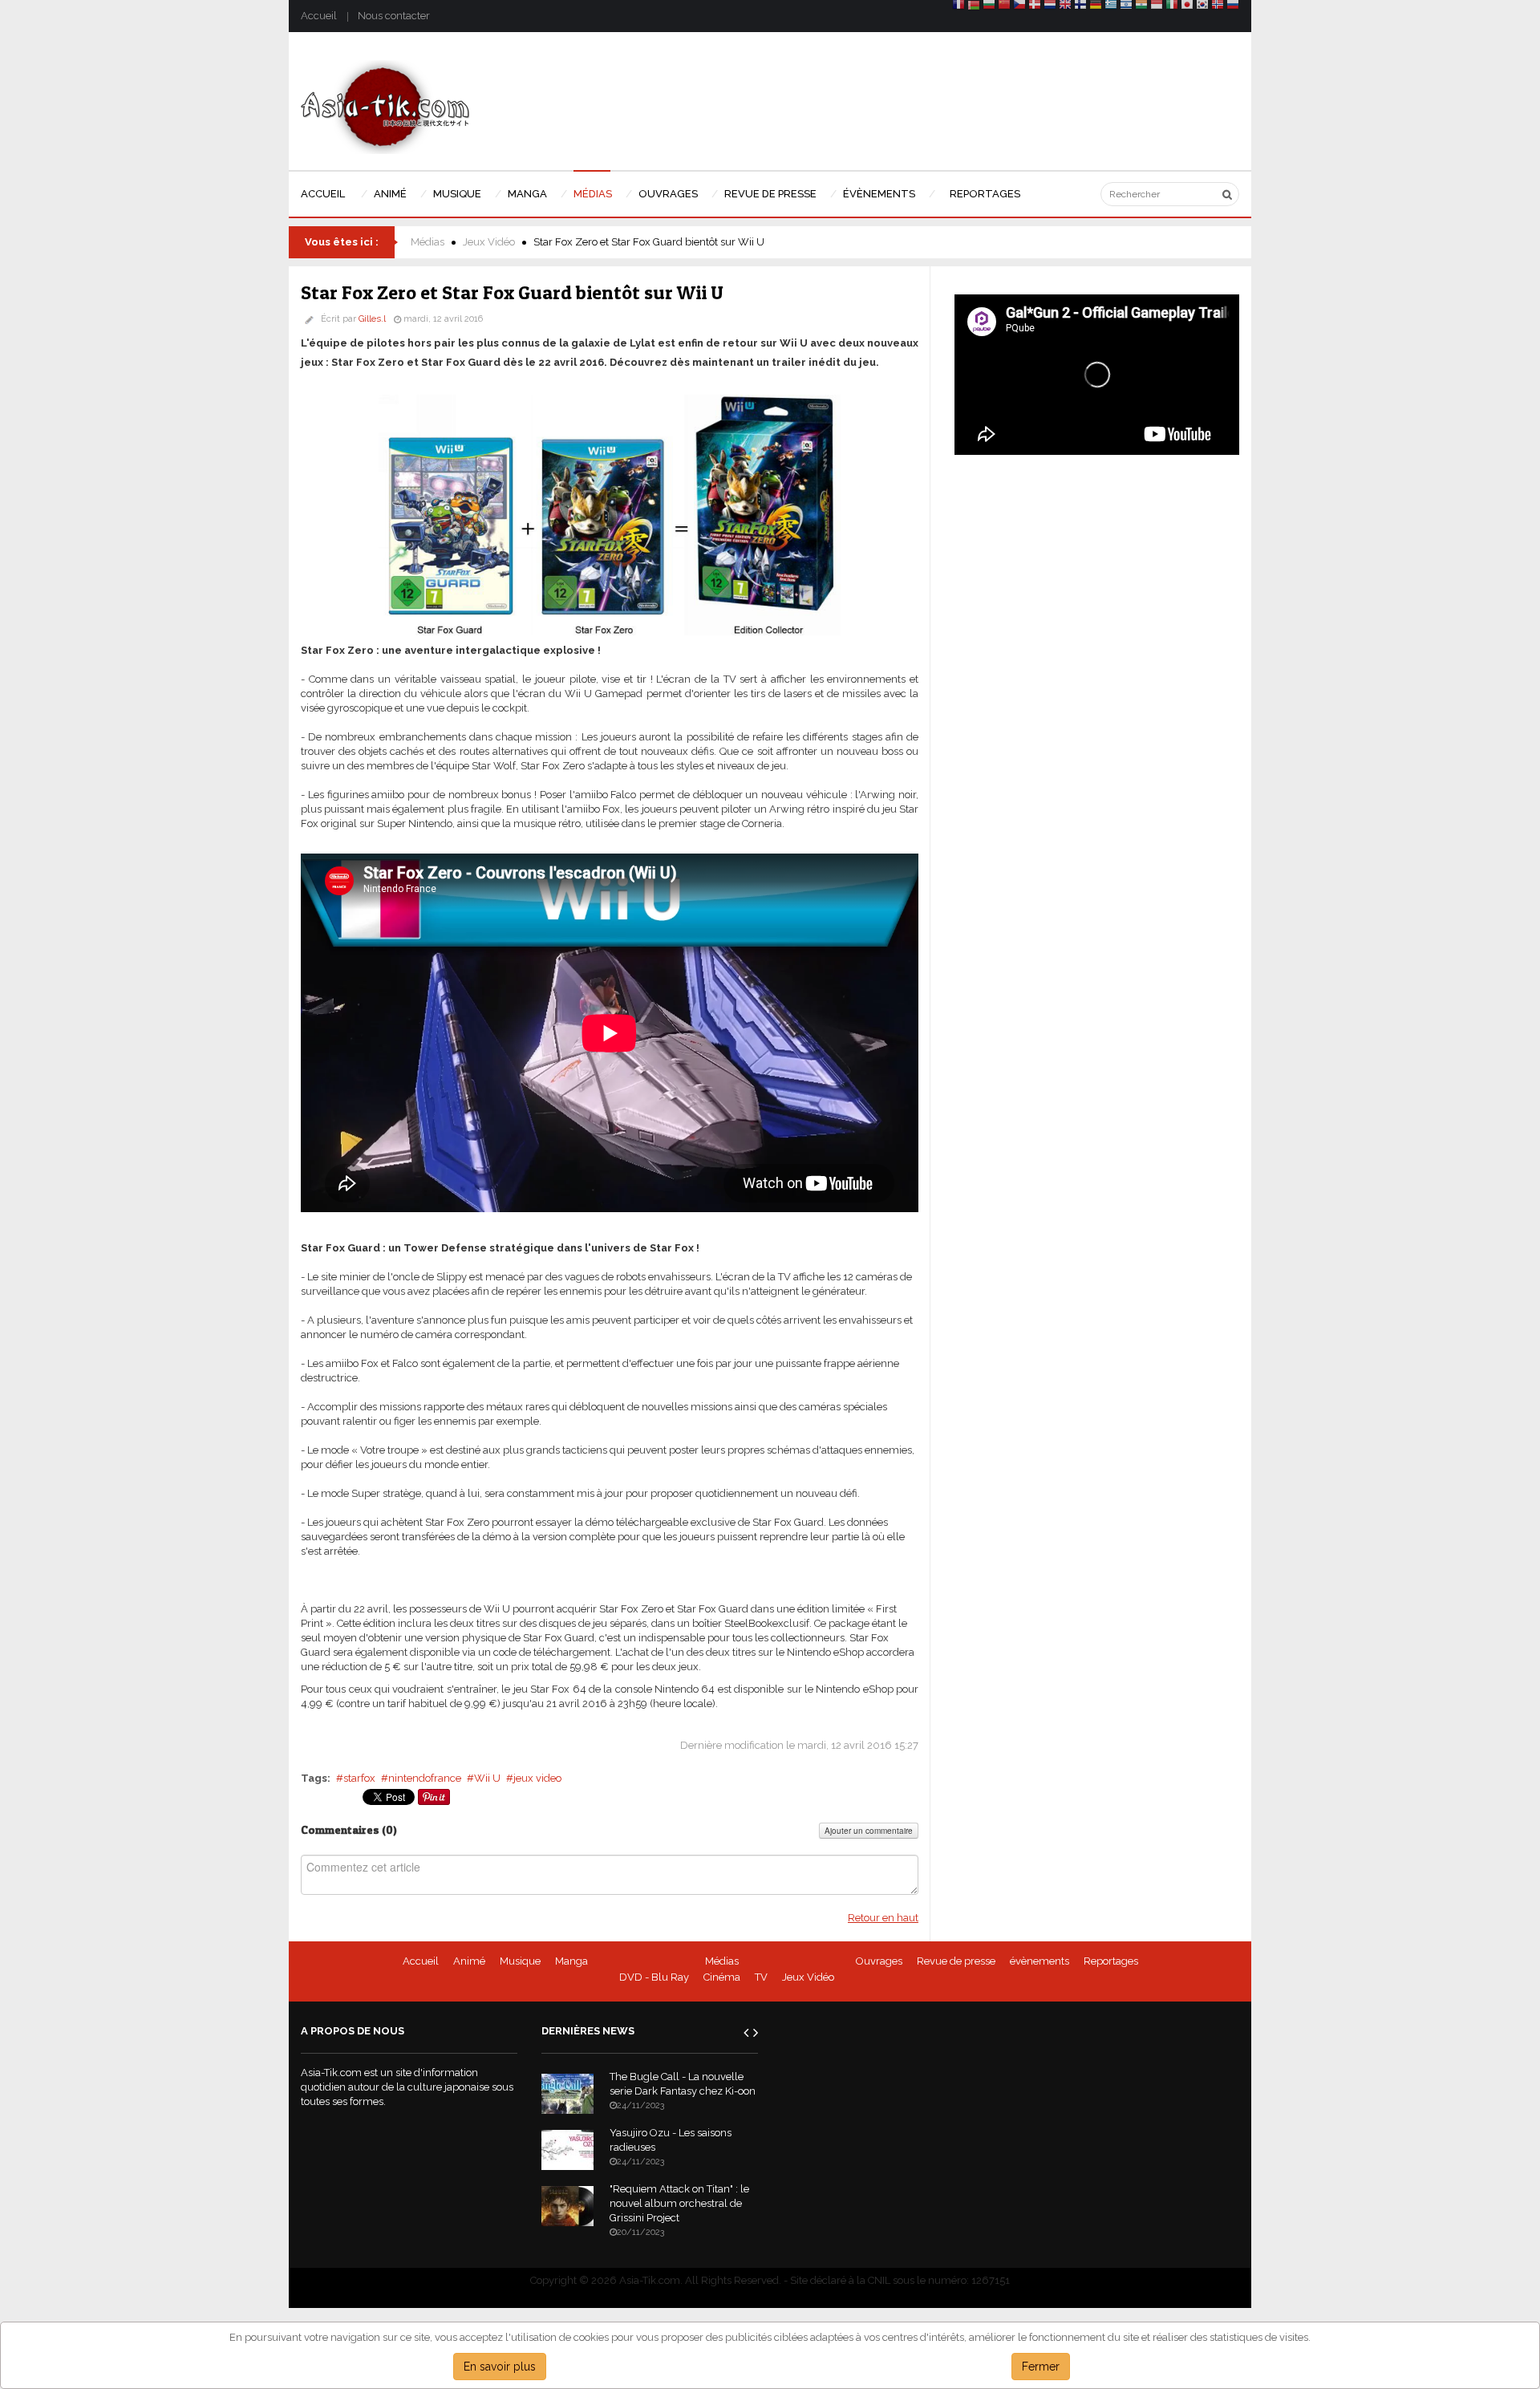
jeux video (537, 1778)
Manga (571, 1961)
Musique (520, 1961)
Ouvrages (879, 1961)
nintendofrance (425, 1778)
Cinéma (722, 1977)
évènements (1039, 1961)
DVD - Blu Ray (654, 1977)
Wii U (487, 1778)
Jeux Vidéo (489, 242)
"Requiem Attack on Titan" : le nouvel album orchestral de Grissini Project (679, 2203)
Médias (428, 242)
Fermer (1041, 2367)
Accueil (319, 16)
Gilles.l (372, 319)
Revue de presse (956, 1961)
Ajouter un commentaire (869, 1831)
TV (761, 1977)
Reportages (1111, 1961)
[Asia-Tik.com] (385, 106)
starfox (359, 1778)
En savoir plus (500, 2367)
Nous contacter (394, 16)
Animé (469, 1961)
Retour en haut (883, 1918)
